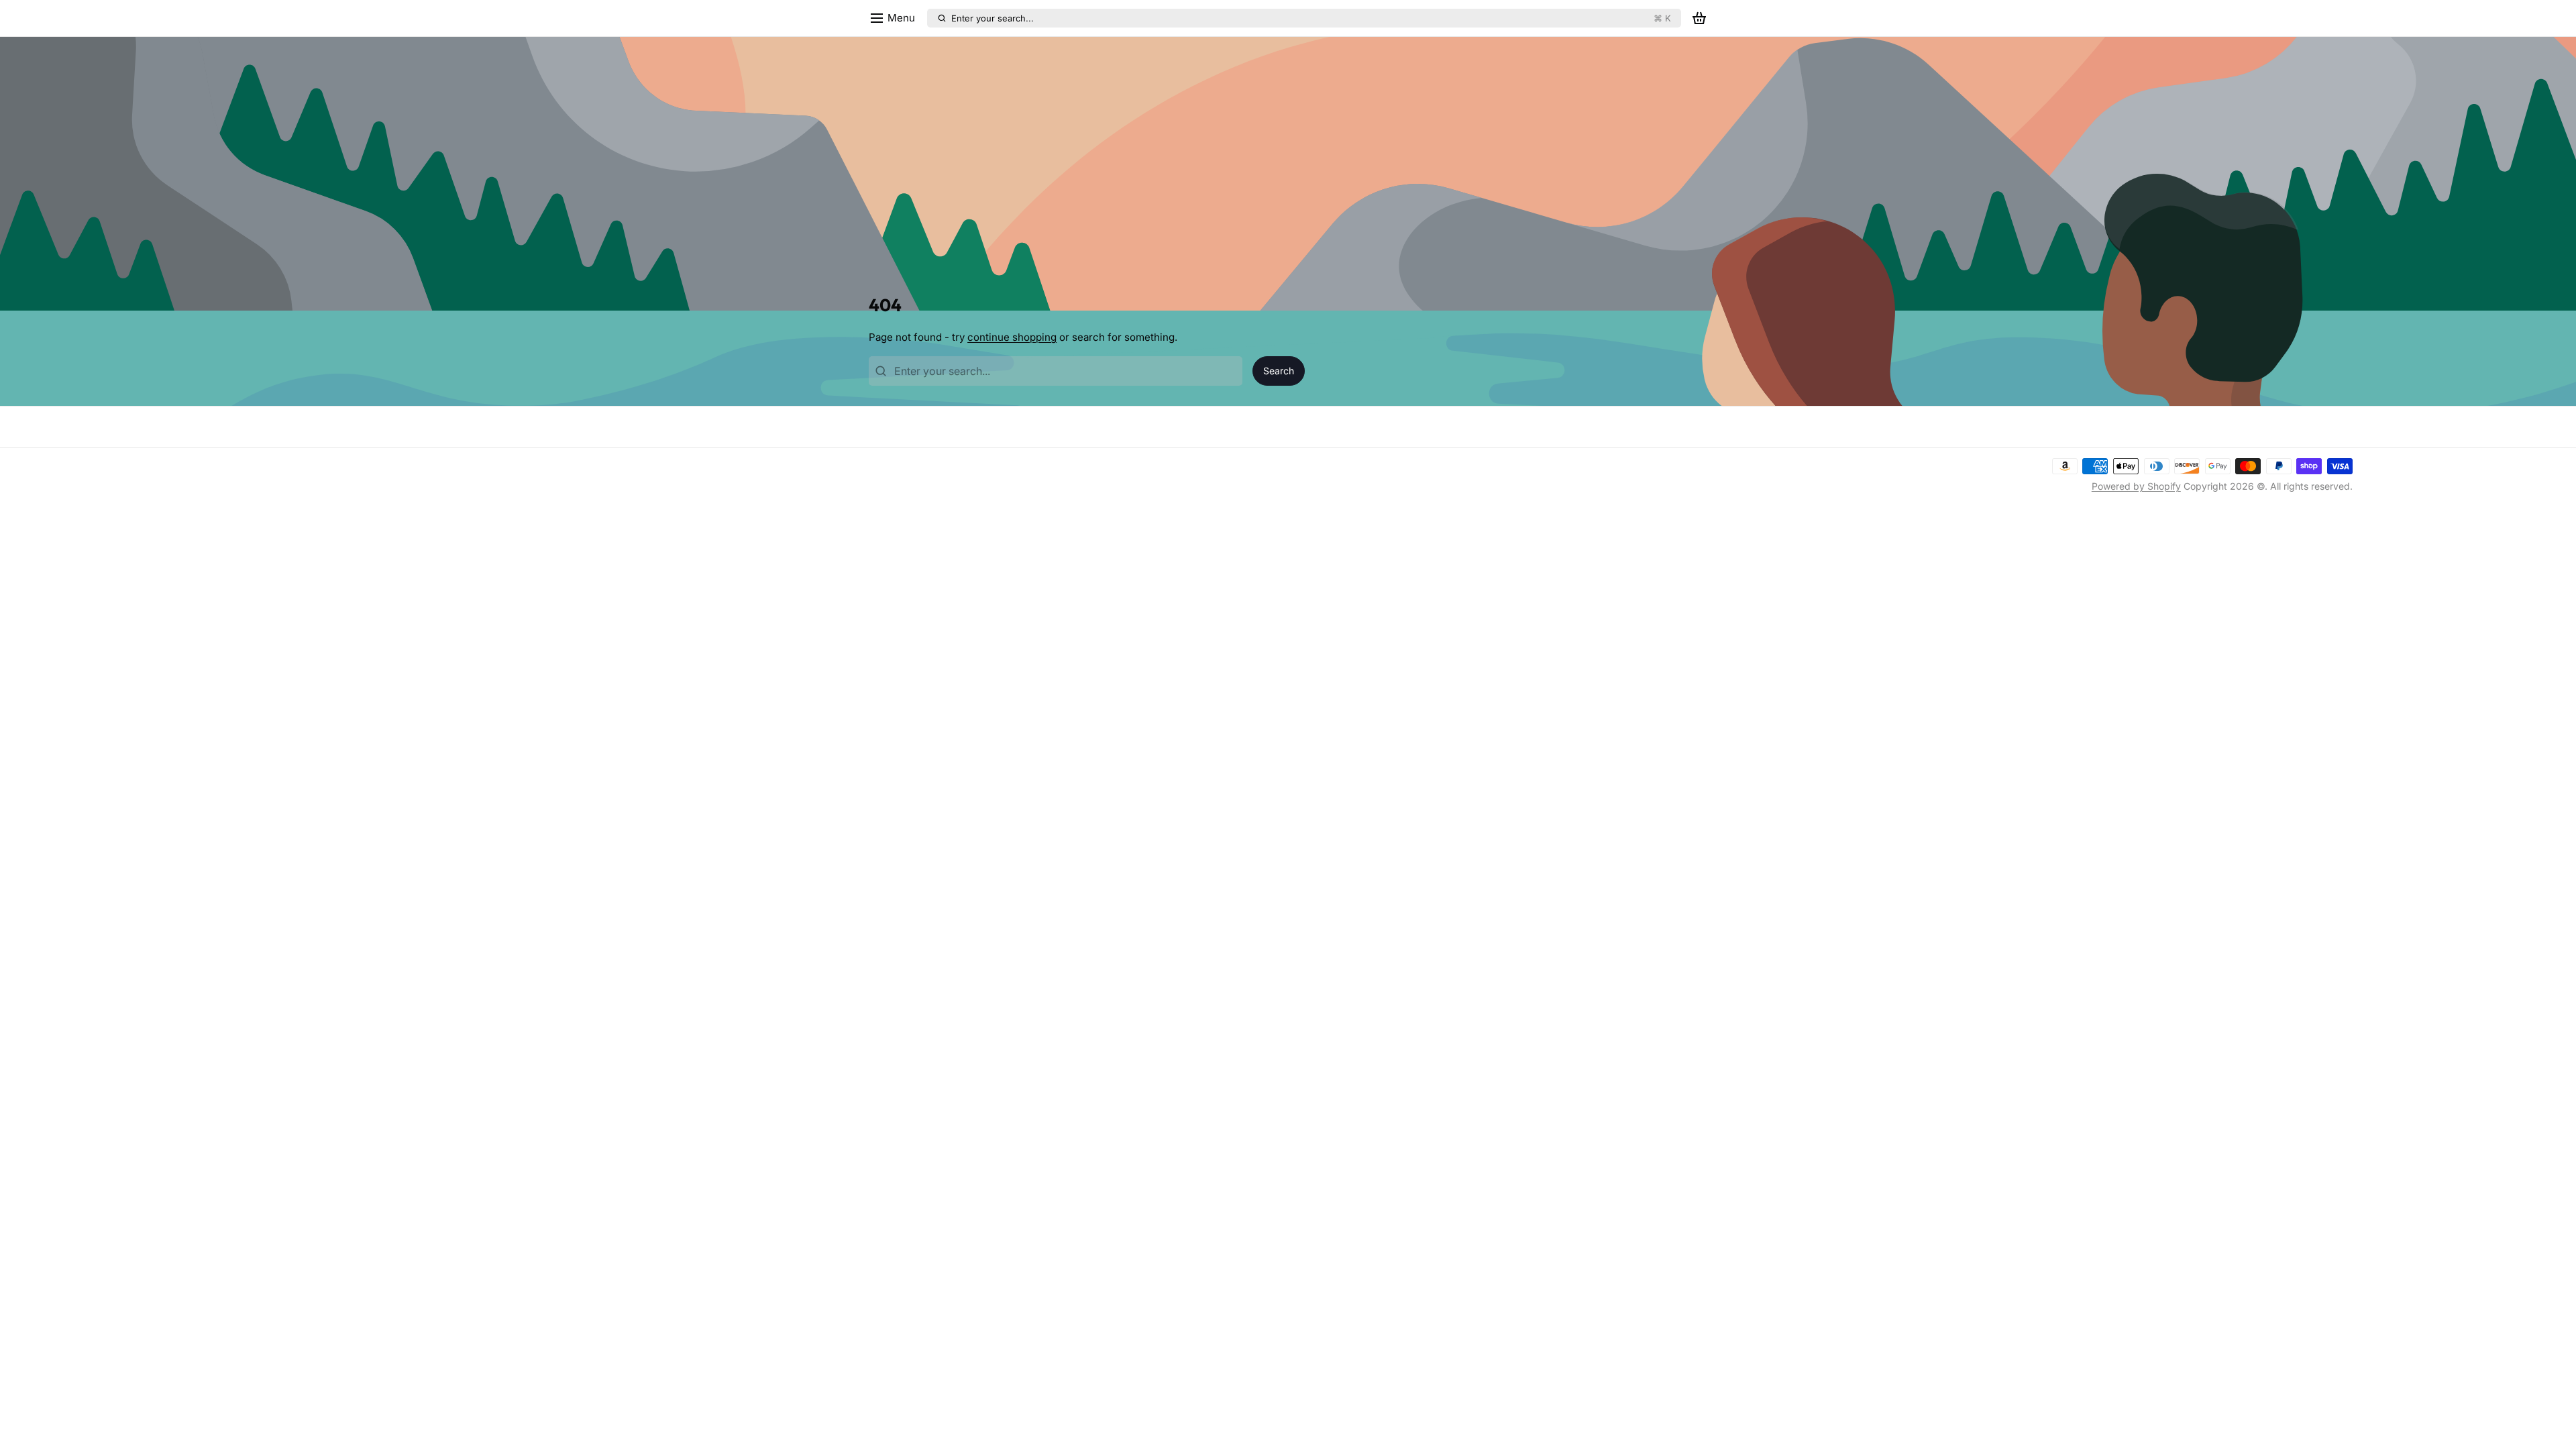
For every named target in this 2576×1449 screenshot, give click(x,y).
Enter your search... (1311, 18)
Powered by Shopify (2136, 486)
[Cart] (1699, 18)
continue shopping (1012, 337)
